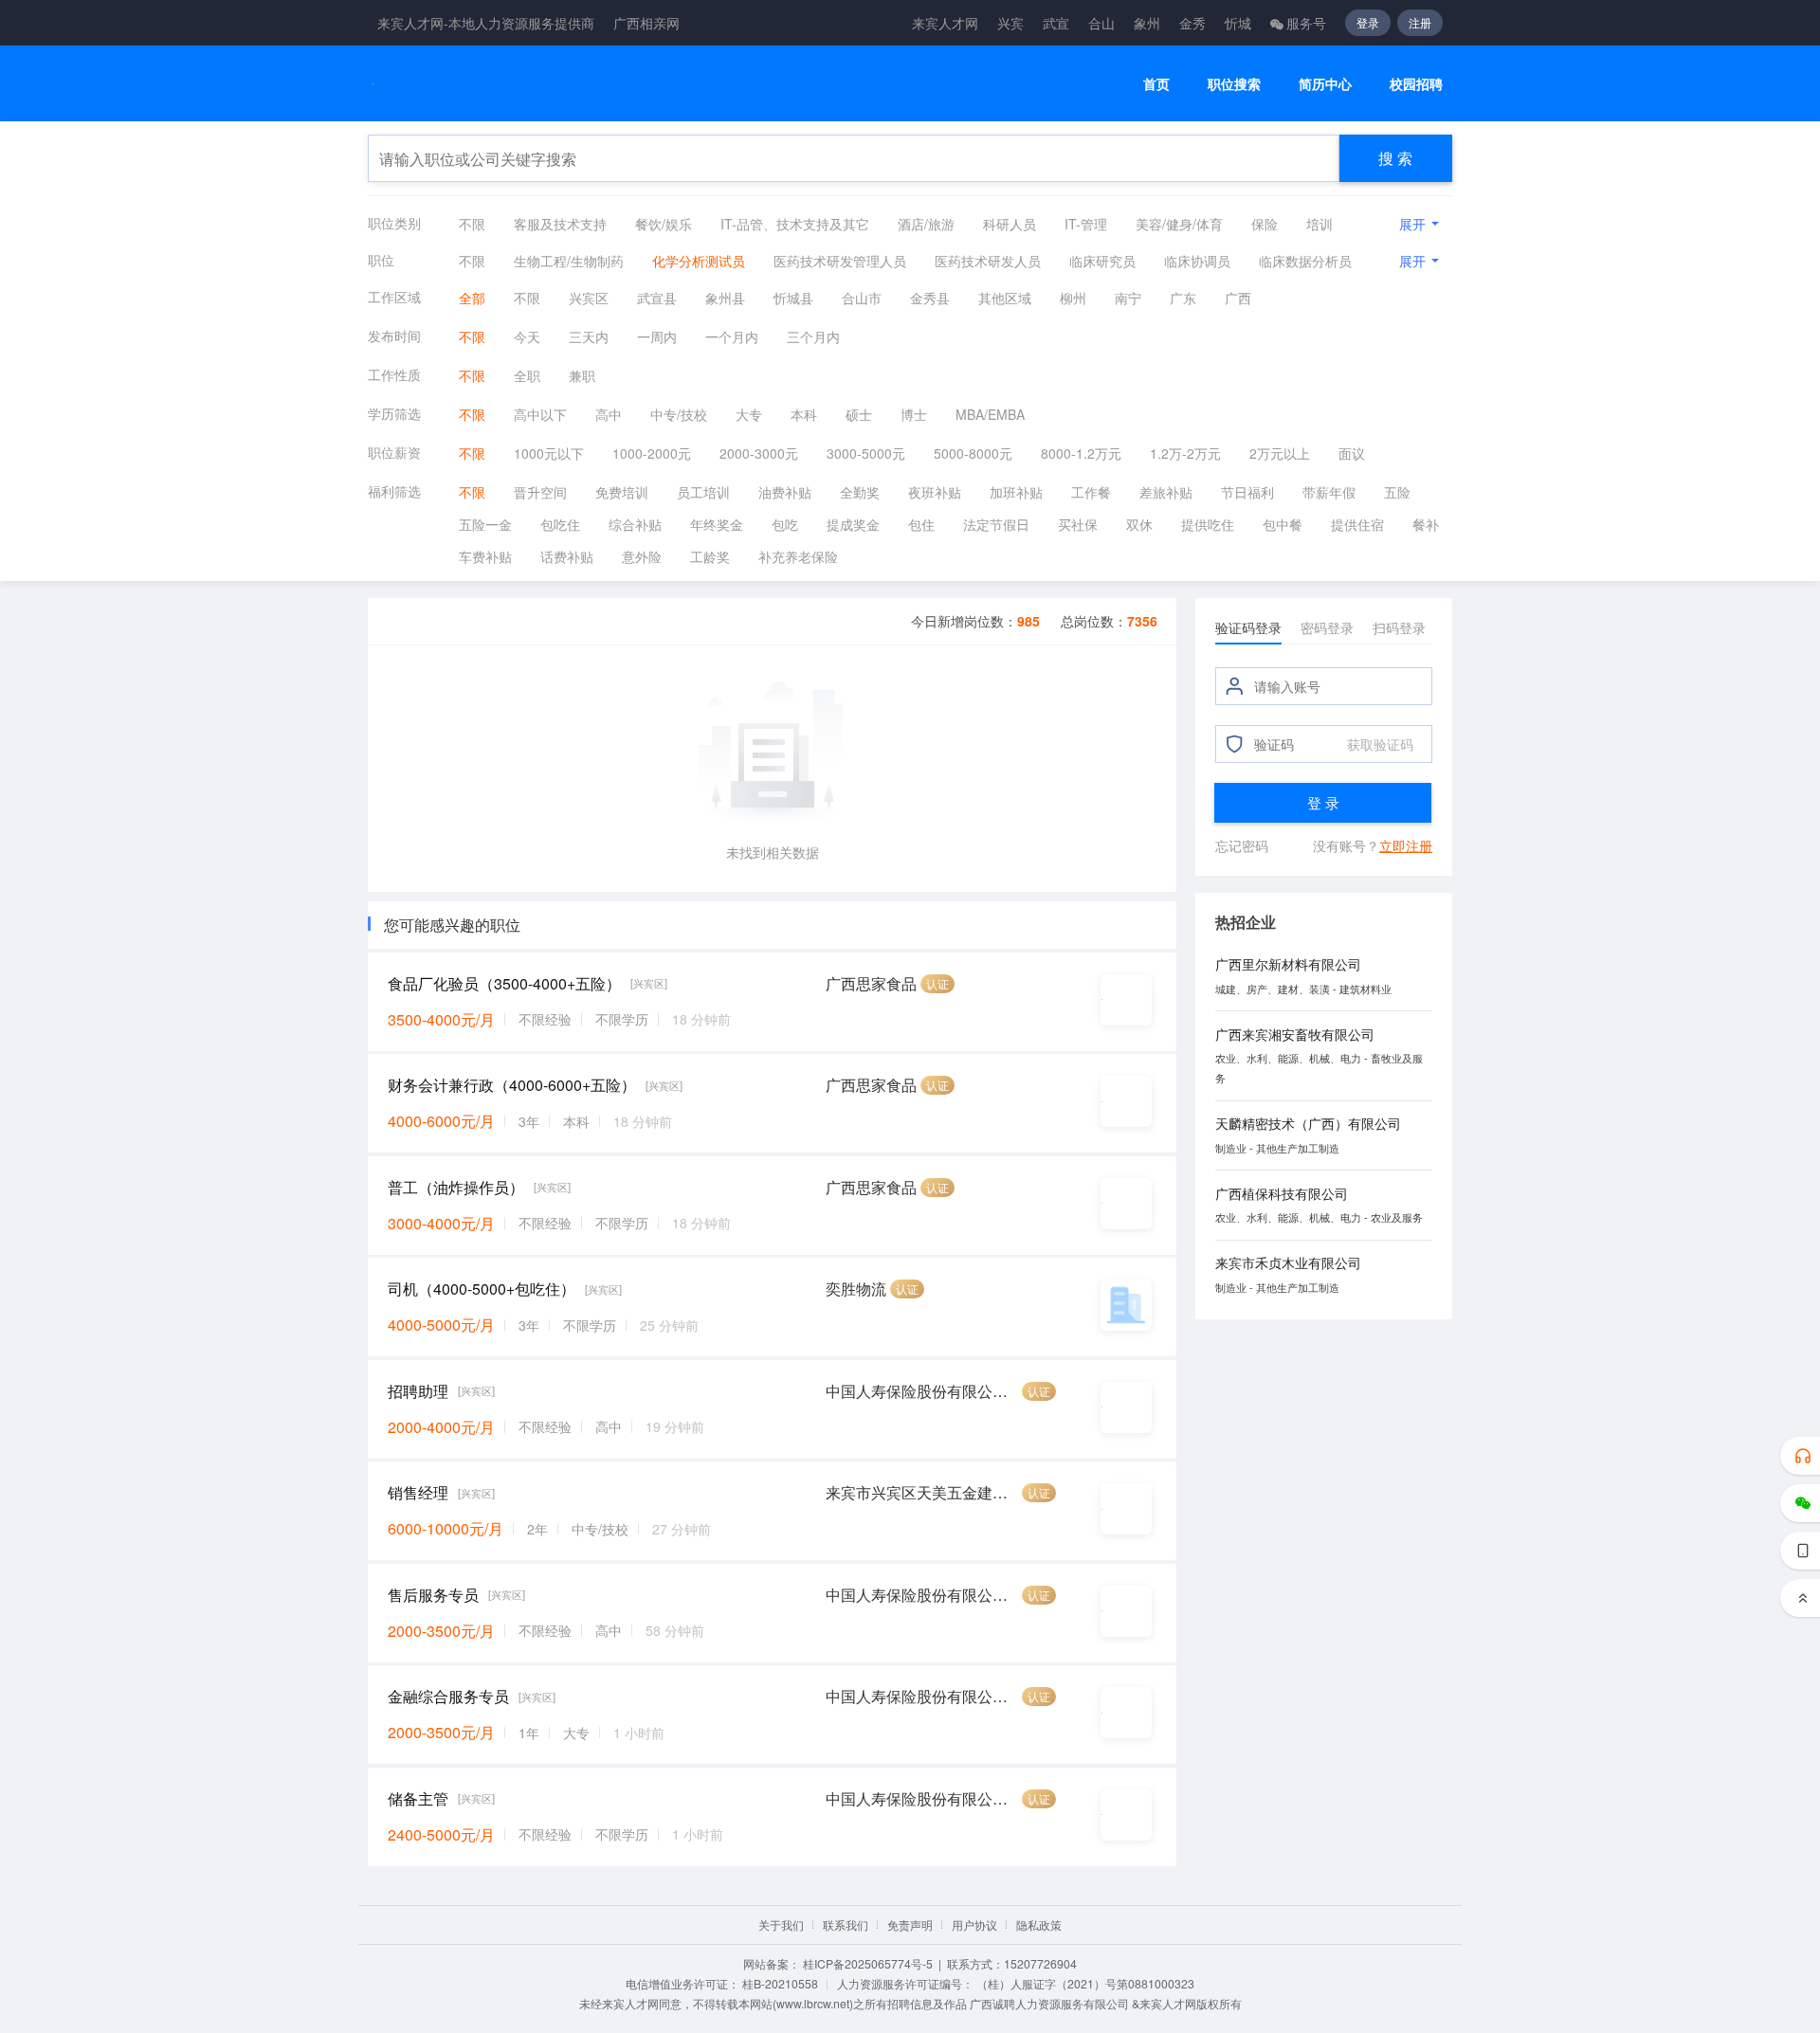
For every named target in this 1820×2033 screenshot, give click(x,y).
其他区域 (1005, 298)
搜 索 (1395, 158)
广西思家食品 (871, 983)
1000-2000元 (652, 453)
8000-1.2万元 (1081, 453)
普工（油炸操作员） (456, 1187)
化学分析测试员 (699, 261)
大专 (749, 414)
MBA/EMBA (990, 414)
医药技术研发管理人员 (840, 261)
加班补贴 (1016, 492)
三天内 (589, 336)
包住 (921, 524)
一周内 (657, 336)
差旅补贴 (1166, 492)
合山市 (862, 298)
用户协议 (974, 1924)
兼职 (582, 375)
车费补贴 (485, 556)
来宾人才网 (945, 23)
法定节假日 (996, 524)
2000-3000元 (759, 453)
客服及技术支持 (560, 224)
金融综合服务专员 (448, 1696)
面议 (1352, 453)
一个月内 (732, 336)
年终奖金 (717, 524)
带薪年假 (1329, 492)
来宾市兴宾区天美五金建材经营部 (922, 1492)
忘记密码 (1242, 845)
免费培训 (622, 492)
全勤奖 (860, 492)
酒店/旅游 (926, 224)
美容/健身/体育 (1179, 224)
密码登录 (1327, 627)
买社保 (1078, 524)
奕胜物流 (856, 1289)
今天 (527, 336)
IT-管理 (1086, 224)
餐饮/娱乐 (664, 224)
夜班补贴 (935, 492)
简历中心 (1325, 84)
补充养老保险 (798, 556)
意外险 (642, 556)
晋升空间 (540, 492)
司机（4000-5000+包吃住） (482, 1289)
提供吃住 (1208, 524)
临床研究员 (1102, 261)
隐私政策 (1039, 1924)
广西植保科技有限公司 (1282, 1193)
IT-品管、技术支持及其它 (795, 224)
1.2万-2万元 (1185, 453)
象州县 (725, 298)
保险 (1265, 224)
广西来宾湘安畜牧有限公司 (1295, 1034)
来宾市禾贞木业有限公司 (1288, 1262)
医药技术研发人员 (988, 261)
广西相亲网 (646, 23)
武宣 (1056, 23)
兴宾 (1010, 23)
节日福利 (1247, 492)
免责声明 (910, 1924)
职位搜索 (1234, 84)
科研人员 (1010, 224)
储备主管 (418, 1798)
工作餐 (1091, 492)
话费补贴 (567, 556)
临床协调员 (1197, 261)
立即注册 (1406, 845)
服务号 (1306, 23)
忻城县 (793, 298)
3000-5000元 (866, 453)
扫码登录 (1399, 627)
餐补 (1426, 524)
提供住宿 (1357, 524)
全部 (472, 298)
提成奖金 (853, 524)
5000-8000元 (973, 453)
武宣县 (657, 298)
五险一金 (485, 524)
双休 (1139, 524)
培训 (1319, 224)
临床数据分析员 (1305, 261)
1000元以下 (549, 453)
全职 (527, 375)
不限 (472, 224)
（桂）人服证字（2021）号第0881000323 (1085, 1983)
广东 (1183, 298)
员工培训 (703, 492)
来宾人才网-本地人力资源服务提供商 (486, 23)
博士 (914, 414)
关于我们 (781, 1924)
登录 (1368, 22)
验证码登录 (1248, 627)
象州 (1147, 23)
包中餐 (1283, 524)
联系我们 (846, 1924)
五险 (1397, 492)
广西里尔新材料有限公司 (1288, 964)
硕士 (859, 414)
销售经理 (418, 1492)
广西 (1238, 298)
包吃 (785, 524)
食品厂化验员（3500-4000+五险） (504, 983)
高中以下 (540, 414)
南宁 (1128, 298)
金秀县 (930, 298)
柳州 (1073, 298)
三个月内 (813, 336)
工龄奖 (710, 556)
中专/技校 (679, 414)
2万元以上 (1280, 453)
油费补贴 (785, 492)
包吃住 (560, 524)
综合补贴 (635, 524)
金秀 (1192, 23)
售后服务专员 (433, 1595)
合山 (1101, 23)
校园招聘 (1416, 84)
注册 (1420, 22)
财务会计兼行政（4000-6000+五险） (512, 1085)
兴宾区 (589, 298)
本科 (804, 414)
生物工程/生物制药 (569, 261)
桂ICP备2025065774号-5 (868, 1963)
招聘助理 (418, 1391)
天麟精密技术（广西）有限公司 (1308, 1123)
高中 (609, 414)
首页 (1156, 84)
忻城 (1238, 23)
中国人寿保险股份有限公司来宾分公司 (922, 1391)
